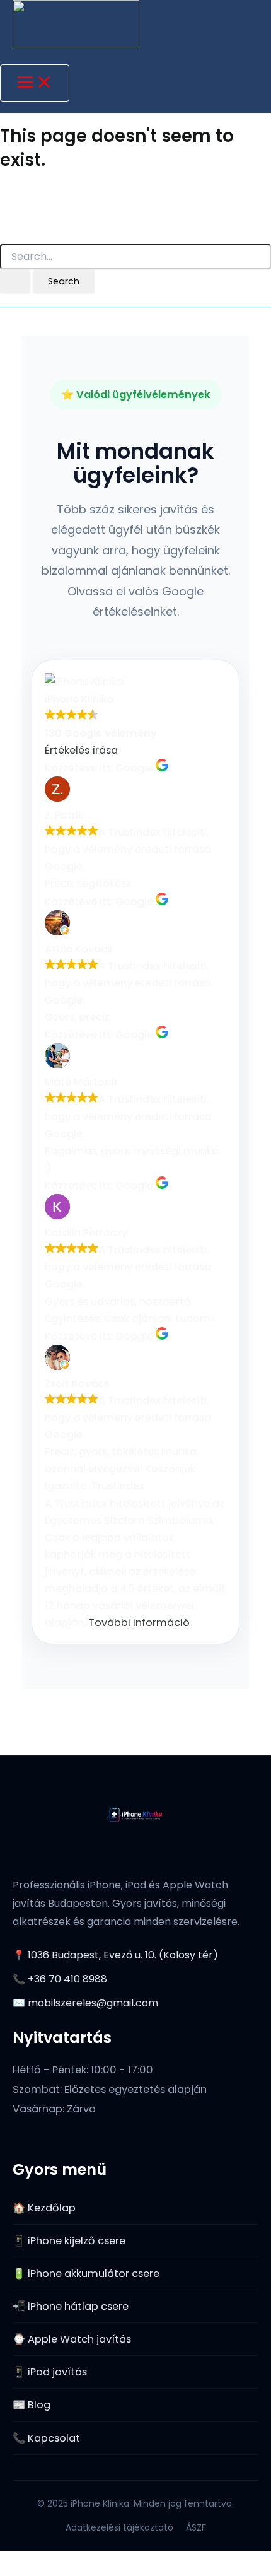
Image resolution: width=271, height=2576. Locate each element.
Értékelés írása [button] (81, 750)
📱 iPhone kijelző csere (69, 2241)
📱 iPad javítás (50, 2372)
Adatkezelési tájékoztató (119, 2527)
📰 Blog (32, 2405)
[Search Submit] (15, 282)
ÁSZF (196, 2527)
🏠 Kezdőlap (44, 2208)
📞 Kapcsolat (46, 2438)
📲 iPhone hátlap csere (71, 2306)
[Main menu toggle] (35, 83)
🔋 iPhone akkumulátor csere (86, 2274)
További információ (139, 1623)
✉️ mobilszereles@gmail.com (85, 2003)
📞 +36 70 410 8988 (60, 1979)
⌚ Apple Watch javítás (72, 2339)
